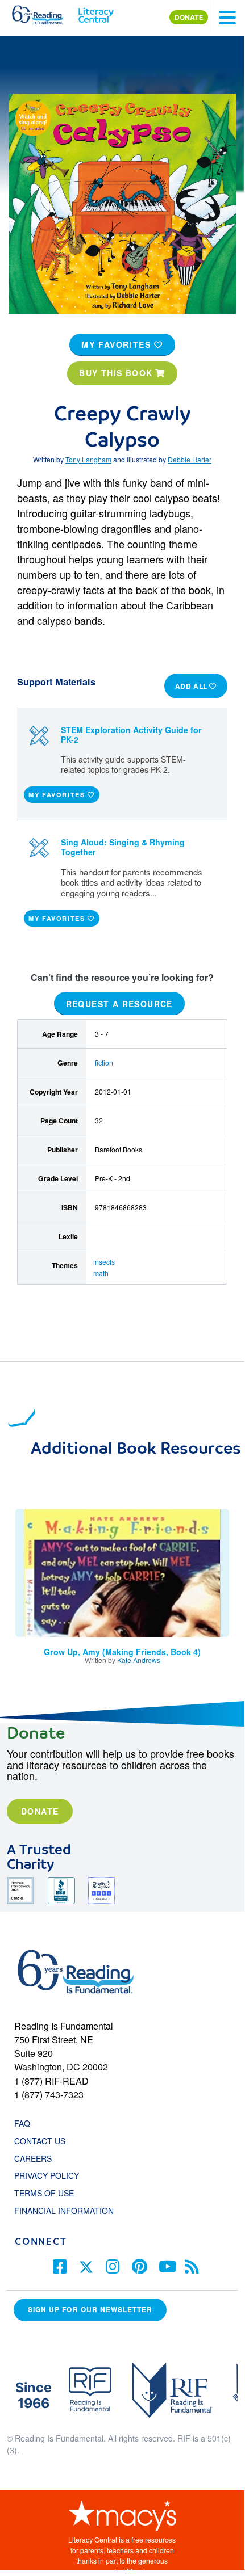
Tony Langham (88, 459)
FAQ (22, 2123)
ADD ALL (192, 686)
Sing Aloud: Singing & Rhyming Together (123, 847)
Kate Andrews (139, 1660)
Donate (40, 1811)
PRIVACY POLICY (47, 2175)
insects (104, 1262)
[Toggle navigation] (227, 18)
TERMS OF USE (50, 2193)
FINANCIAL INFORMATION (64, 2211)
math (101, 1273)
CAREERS (33, 2158)
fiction (104, 1062)
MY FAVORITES (118, 344)
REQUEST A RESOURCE (119, 1003)
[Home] (44, 12)
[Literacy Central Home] (96, 12)
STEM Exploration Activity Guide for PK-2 (131, 735)
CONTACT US (43, 2141)
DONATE (189, 17)
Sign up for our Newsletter (90, 2309)
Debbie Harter (190, 459)
